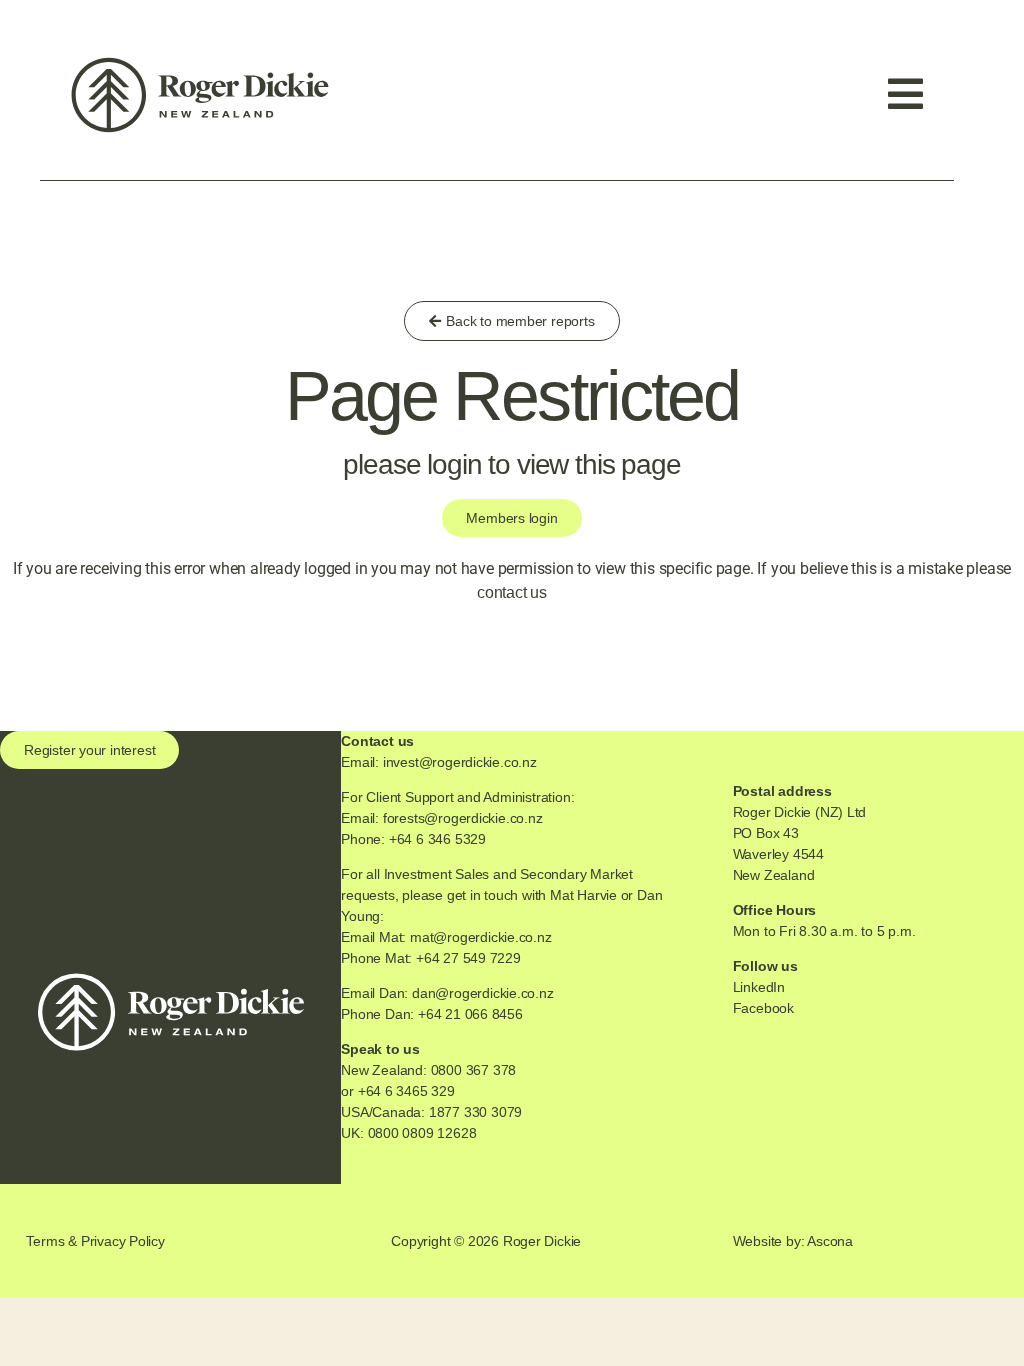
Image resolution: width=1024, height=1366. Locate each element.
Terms (45, 1241)
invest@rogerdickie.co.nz (460, 762)
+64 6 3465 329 (406, 1091)
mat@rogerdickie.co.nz (481, 937)
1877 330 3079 (475, 1112)
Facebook (763, 1008)
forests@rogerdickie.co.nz (463, 818)
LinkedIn (759, 987)
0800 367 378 (473, 1070)
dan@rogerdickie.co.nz (483, 993)
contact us (512, 592)
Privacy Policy (123, 1241)
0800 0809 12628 (422, 1133)
